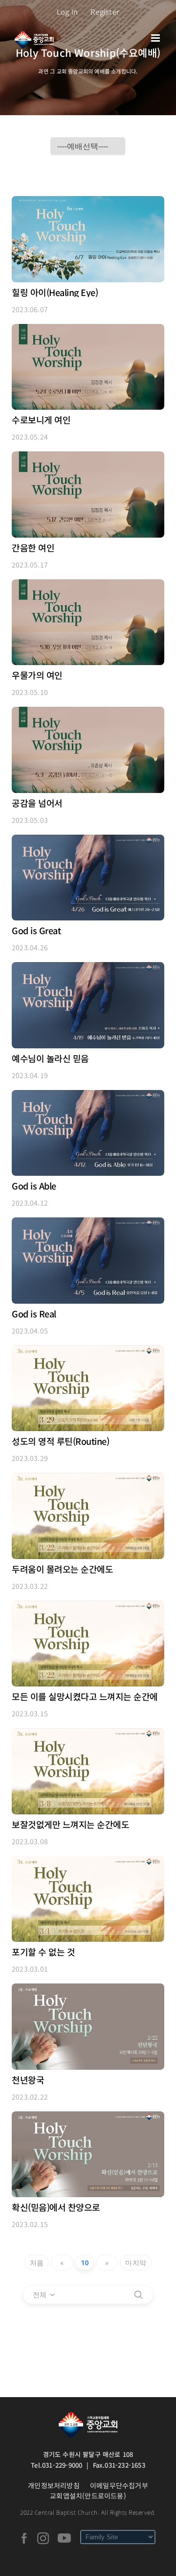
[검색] (138, 2295)
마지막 (136, 2263)
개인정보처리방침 (54, 2485)
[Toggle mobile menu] (156, 38)
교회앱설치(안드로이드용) (88, 2496)
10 (85, 2263)
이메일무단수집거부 (119, 2485)
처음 (37, 2263)
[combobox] (44, 2295)
